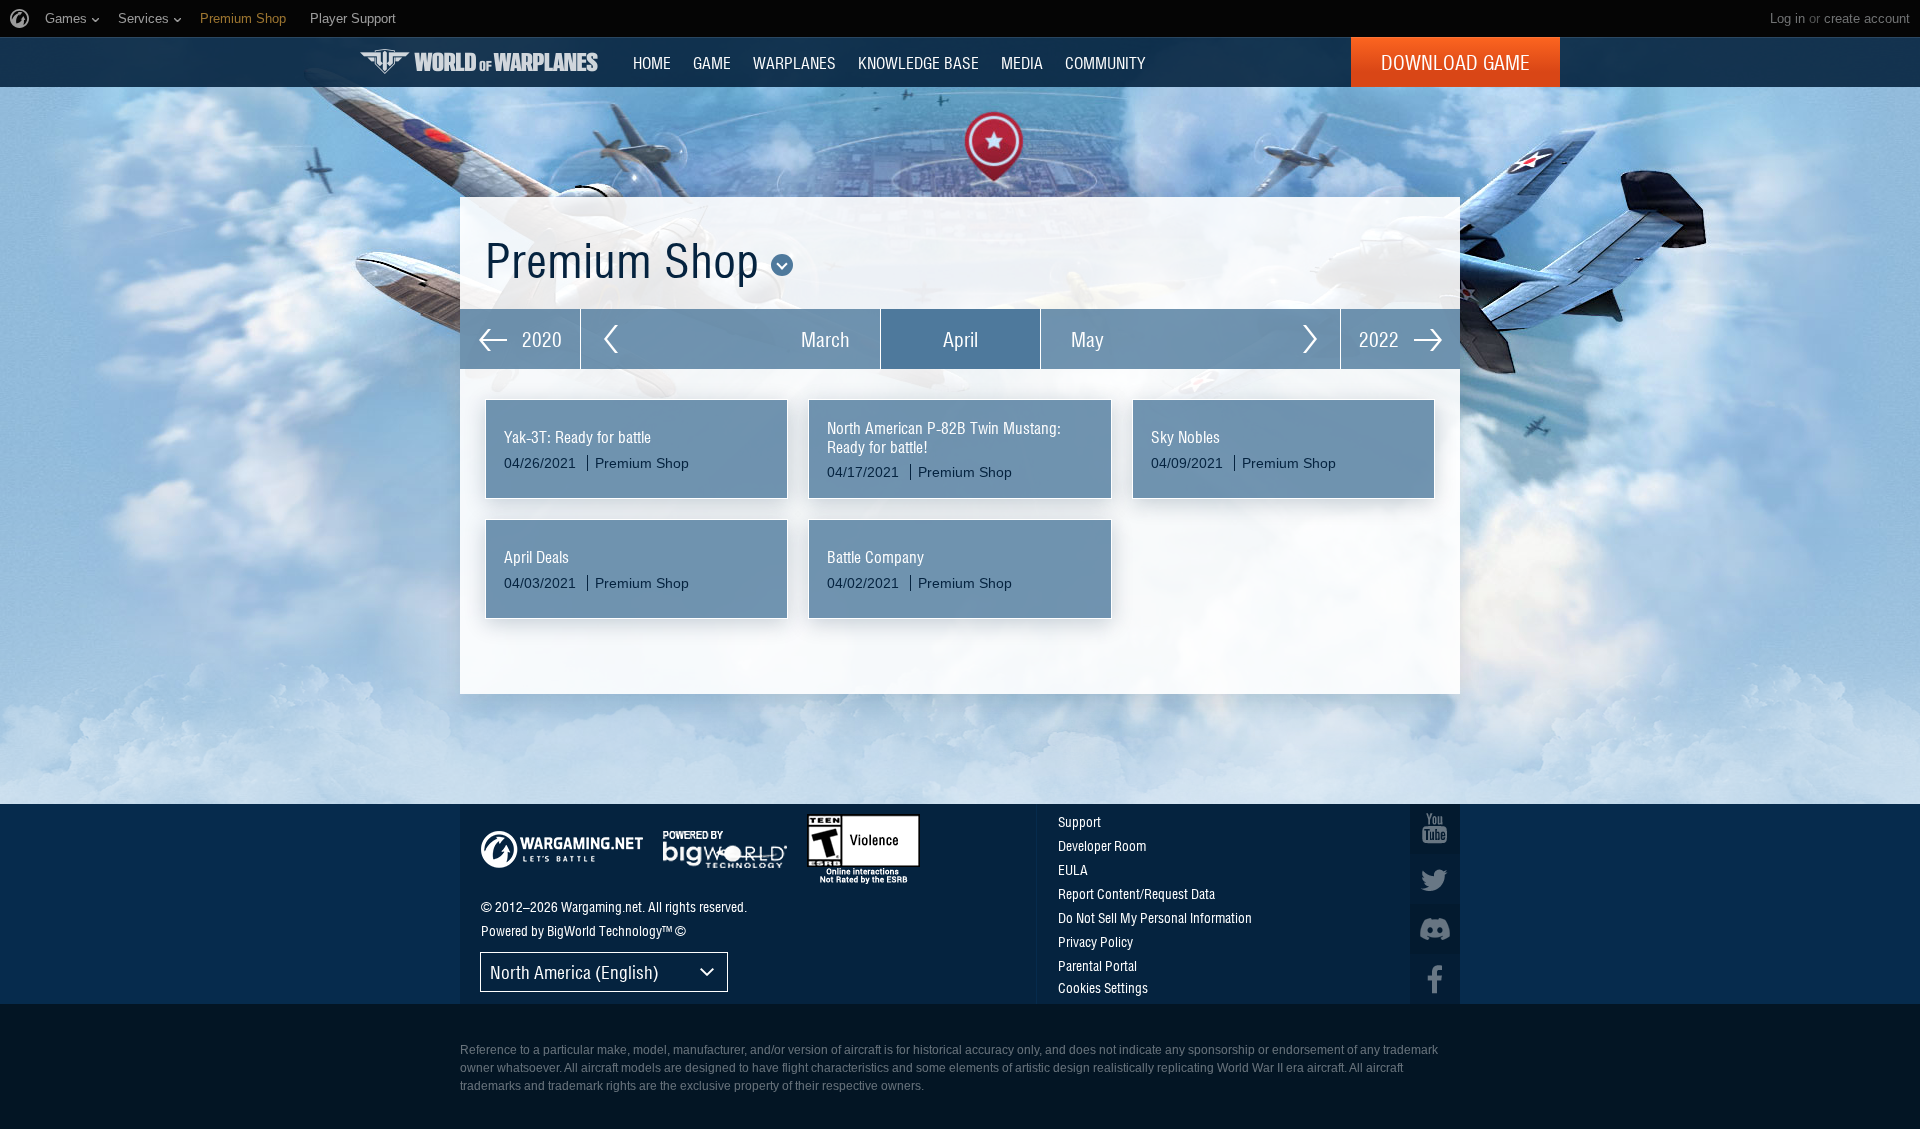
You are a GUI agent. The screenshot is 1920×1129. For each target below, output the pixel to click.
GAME (712, 62)
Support (1079, 821)
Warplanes (794, 62)
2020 (539, 339)
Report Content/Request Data (1136, 893)
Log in (1787, 18)
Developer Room (1102, 845)
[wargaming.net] (562, 849)
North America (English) (574, 971)
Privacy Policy (1095, 941)
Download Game (1455, 62)
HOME (652, 62)
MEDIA (1022, 62)
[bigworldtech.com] (725, 849)
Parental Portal (1097, 965)
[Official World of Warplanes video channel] (1435, 829)
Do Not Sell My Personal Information (1155, 917)
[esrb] (863, 849)
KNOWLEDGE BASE (918, 62)
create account (1867, 18)
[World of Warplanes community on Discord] (1435, 929)
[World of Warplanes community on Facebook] (1435, 979)
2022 (1381, 339)
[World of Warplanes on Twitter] (1435, 879)
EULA (1073, 869)
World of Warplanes (479, 61)
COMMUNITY (1105, 62)
